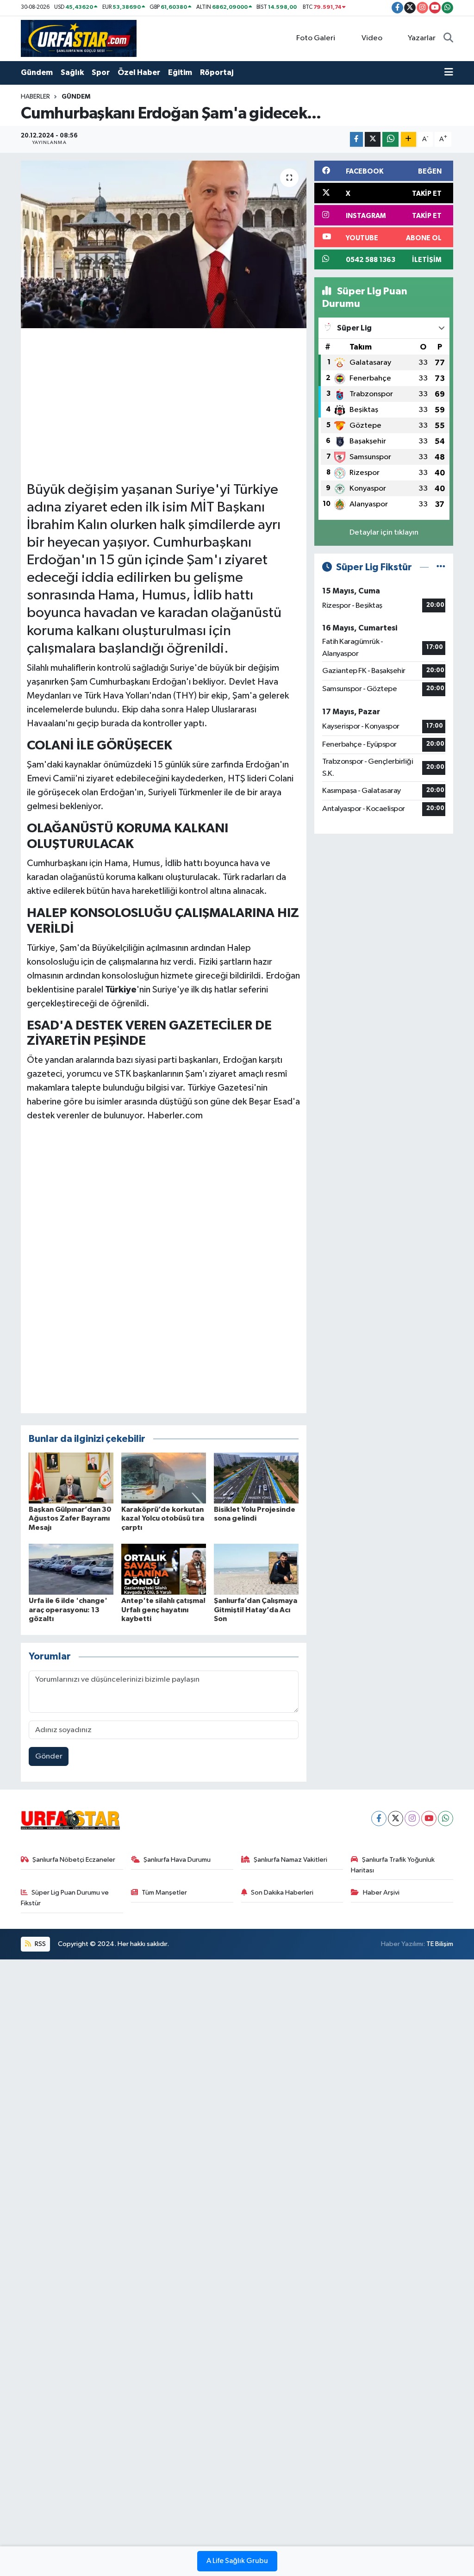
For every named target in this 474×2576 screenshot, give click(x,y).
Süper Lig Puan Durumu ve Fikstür (65, 1898)
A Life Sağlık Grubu (237, 2561)
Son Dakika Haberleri (282, 1893)
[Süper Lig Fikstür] (441, 567)
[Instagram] (412, 1818)
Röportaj (217, 72)
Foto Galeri (316, 38)
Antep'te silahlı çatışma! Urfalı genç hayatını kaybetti (163, 1609)
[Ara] (448, 38)
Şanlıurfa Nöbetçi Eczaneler (74, 1860)
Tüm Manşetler (164, 1893)
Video (372, 38)
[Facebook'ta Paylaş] (356, 140)
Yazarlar (422, 38)
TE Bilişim (440, 1944)
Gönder (49, 1756)
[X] (396, 1818)
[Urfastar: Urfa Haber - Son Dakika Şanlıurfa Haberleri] (79, 38)
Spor (101, 72)
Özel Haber (139, 72)
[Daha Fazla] (409, 140)
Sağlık (72, 72)
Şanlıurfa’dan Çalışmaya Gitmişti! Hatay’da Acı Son (256, 1609)
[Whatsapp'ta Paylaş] (390, 140)
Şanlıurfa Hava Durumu (177, 1860)
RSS (40, 1944)
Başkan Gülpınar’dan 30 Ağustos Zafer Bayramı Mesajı (70, 1518)
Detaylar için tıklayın (384, 533)
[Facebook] (379, 1818)
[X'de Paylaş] (373, 140)
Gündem (37, 72)
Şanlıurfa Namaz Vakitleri (290, 1860)
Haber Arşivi (381, 1893)
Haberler (35, 97)
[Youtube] (429, 1818)
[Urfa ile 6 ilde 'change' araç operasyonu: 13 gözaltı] (71, 1569)
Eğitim (180, 72)
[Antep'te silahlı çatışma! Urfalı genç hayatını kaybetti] (164, 1569)
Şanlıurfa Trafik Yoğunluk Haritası (393, 1865)
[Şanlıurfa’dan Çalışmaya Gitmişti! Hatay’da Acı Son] (256, 1569)
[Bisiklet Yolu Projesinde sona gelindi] (256, 1478)
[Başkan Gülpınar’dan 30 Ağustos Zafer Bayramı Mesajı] (71, 1478)
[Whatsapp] (446, 1818)
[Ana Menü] (449, 73)
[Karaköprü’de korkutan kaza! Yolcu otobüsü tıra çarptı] (164, 1478)
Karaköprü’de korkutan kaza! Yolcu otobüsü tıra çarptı (163, 1518)
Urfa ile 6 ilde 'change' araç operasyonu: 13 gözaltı (68, 1609)
